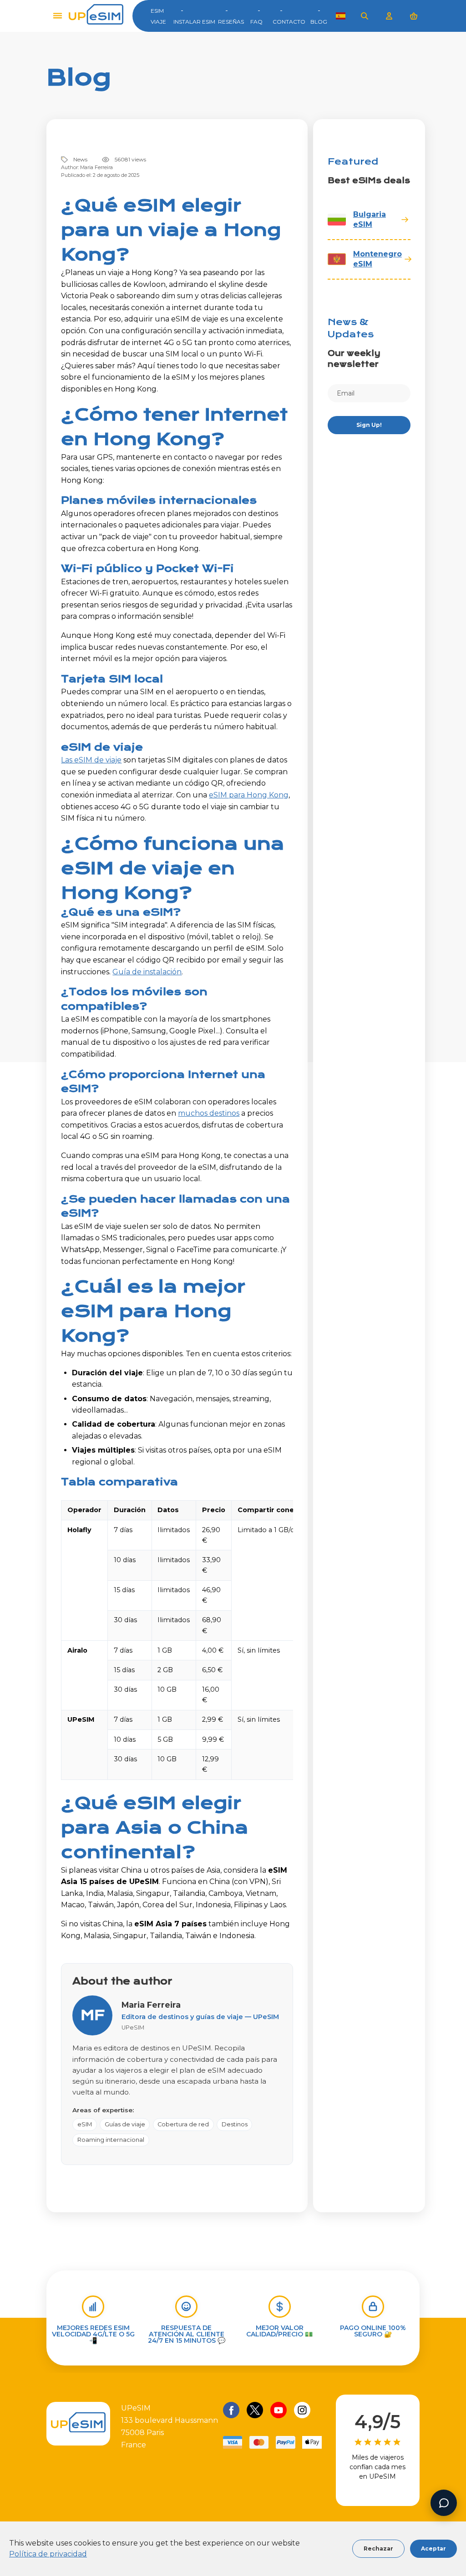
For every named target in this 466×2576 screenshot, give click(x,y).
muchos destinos (209, 1113)
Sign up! (369, 425)
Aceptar (433, 2548)
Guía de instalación (147, 972)
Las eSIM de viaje (91, 760)
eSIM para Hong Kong (249, 795)
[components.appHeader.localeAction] (341, 16)
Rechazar (378, 2548)
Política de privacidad (48, 2554)
